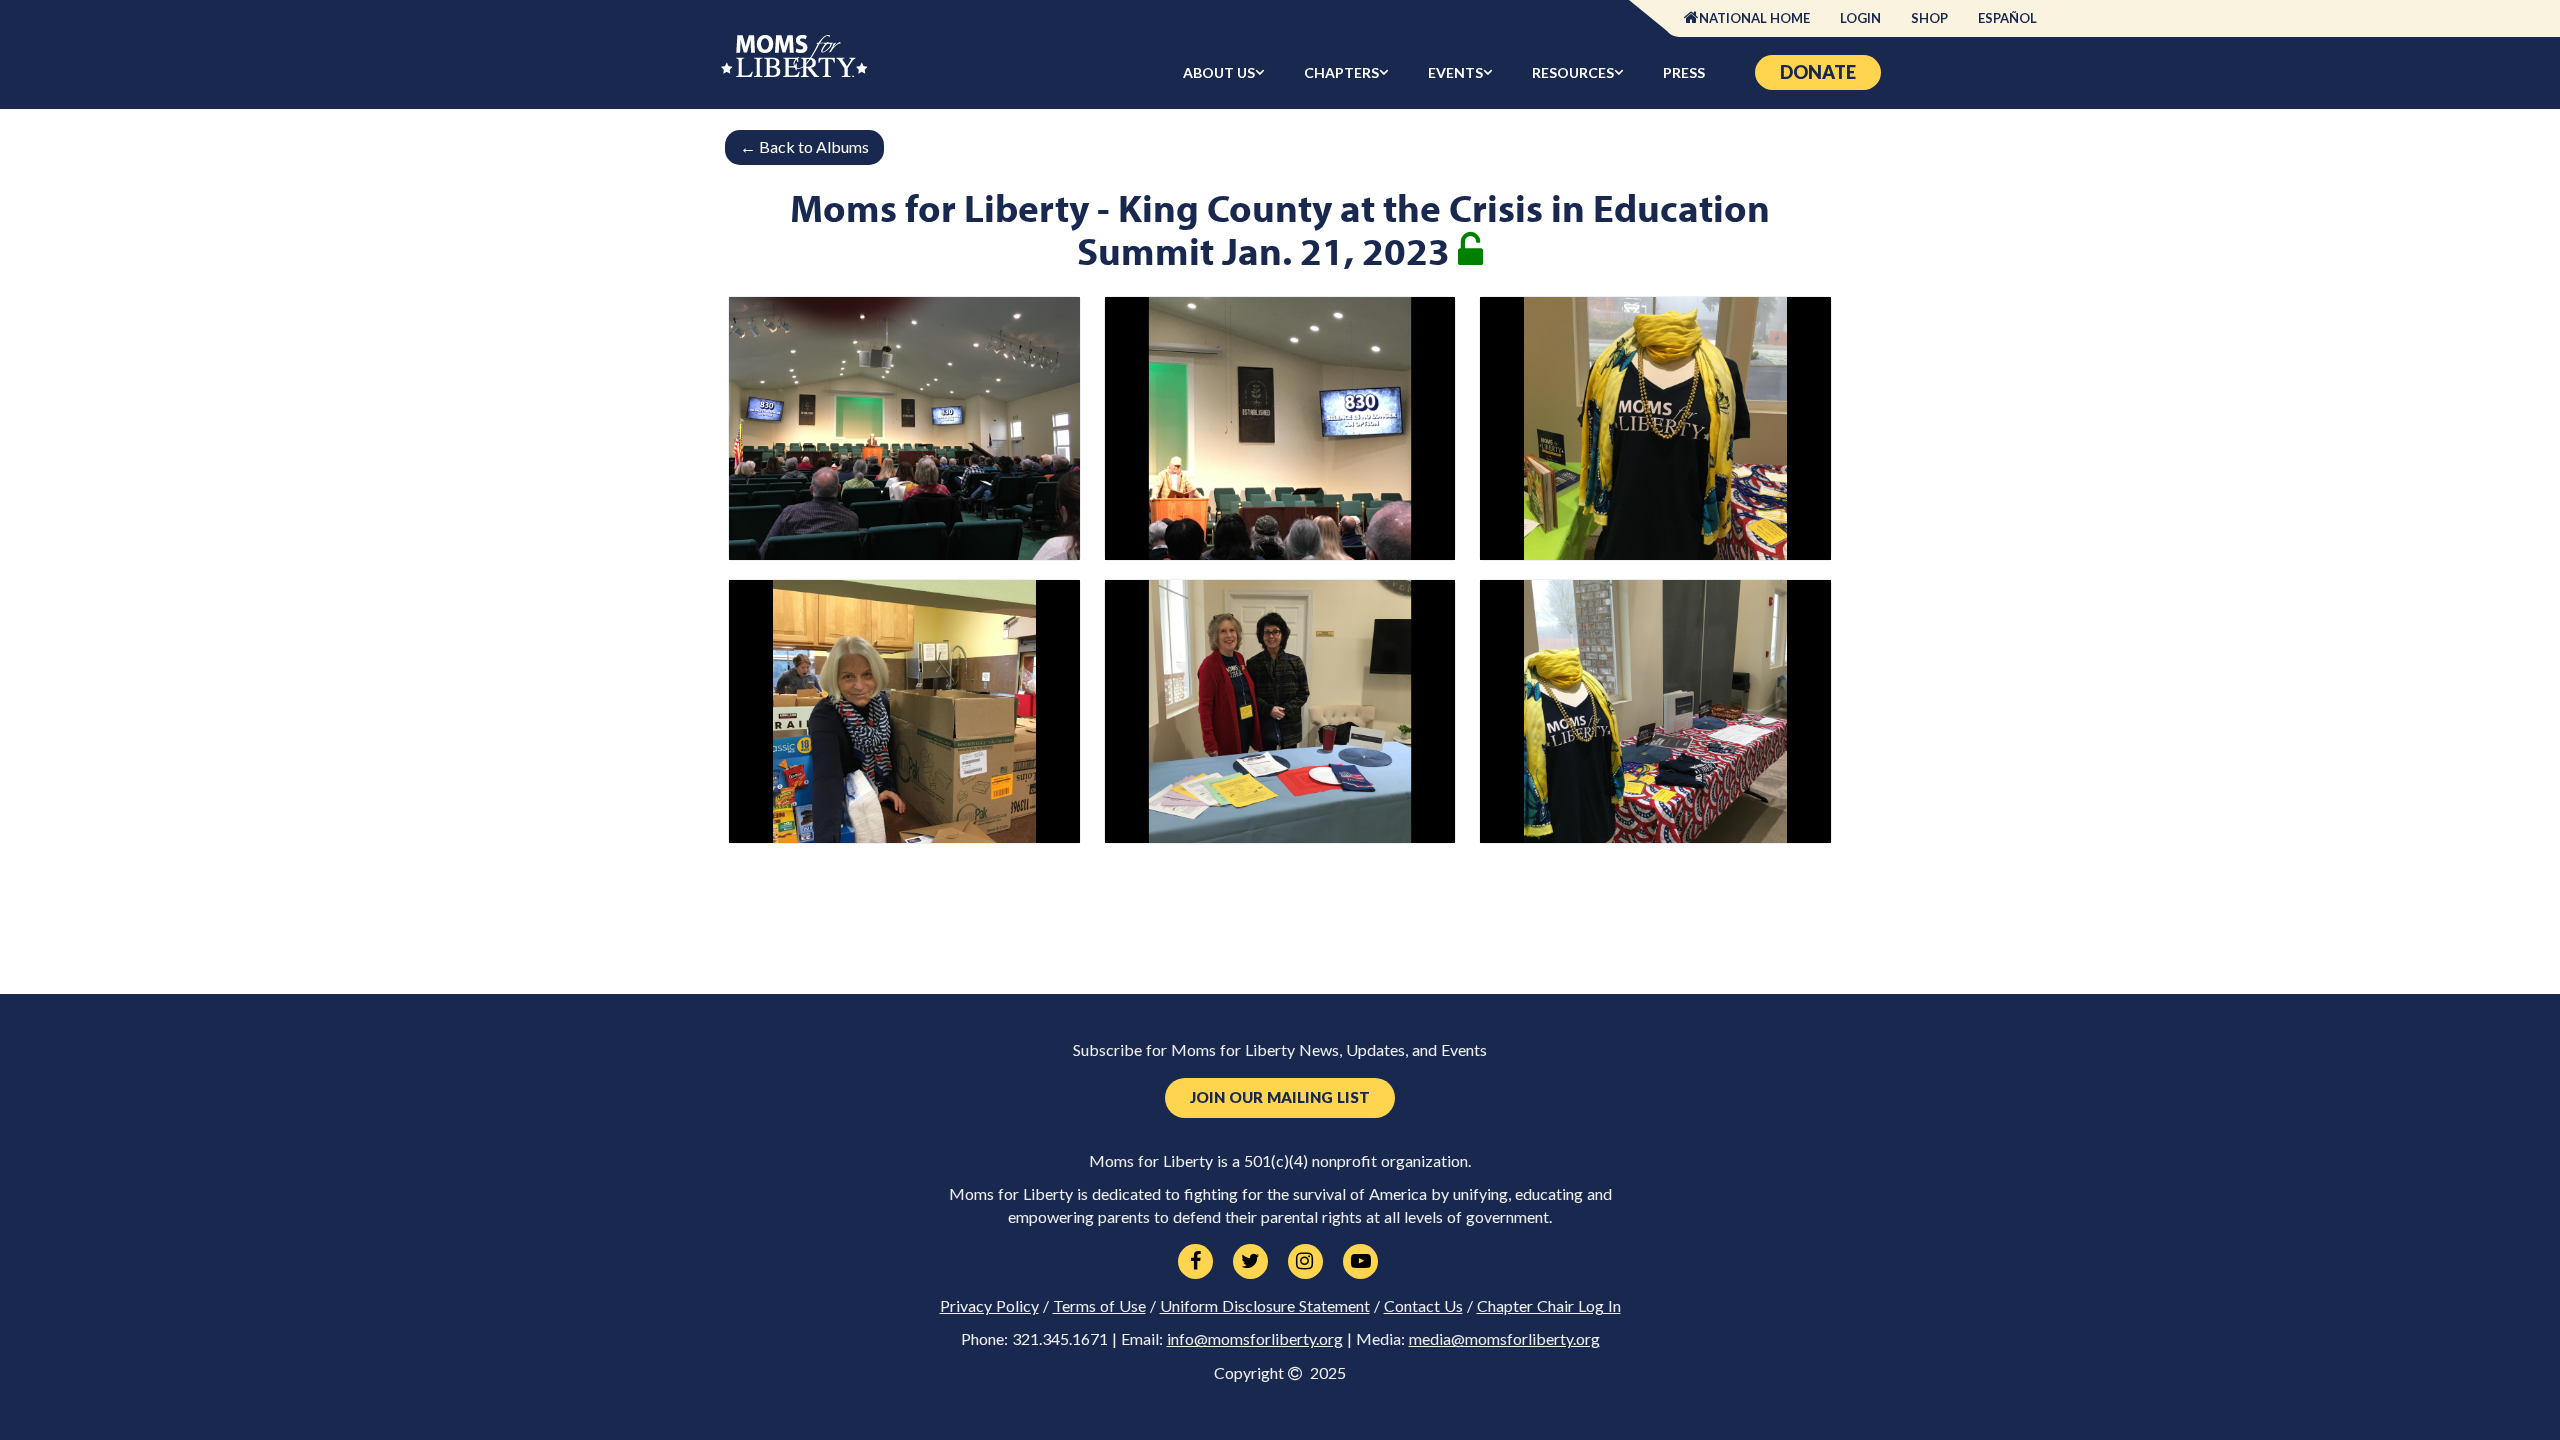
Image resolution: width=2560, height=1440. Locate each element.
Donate (1818, 72)
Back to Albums (804, 146)
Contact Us (1423, 1306)
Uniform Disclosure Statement (1265, 1306)
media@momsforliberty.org (1504, 1339)
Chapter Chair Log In (1549, 1306)
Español (2007, 18)
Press (1684, 72)
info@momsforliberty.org (1255, 1339)
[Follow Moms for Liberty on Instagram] (1305, 1262)
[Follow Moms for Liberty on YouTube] (1360, 1262)
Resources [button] (1573, 72)
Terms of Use (1099, 1306)
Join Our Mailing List (1280, 1097)
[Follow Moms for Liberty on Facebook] (1195, 1262)
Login (1860, 18)
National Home (1754, 18)
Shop (1929, 18)
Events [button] (1455, 72)
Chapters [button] (1341, 72)
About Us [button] (1219, 72)
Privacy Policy (989, 1306)
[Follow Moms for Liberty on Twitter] (1250, 1262)
